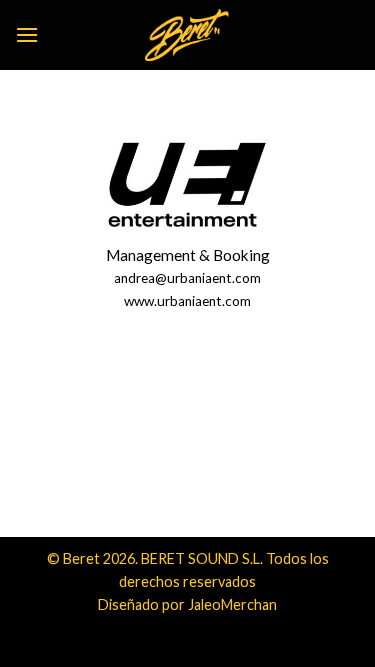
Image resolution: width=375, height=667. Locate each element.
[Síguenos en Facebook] (151, 447)
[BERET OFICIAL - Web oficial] (188, 35)
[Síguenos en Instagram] (187, 447)
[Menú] (27, 34)
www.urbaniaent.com (187, 301)
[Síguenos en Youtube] (223, 447)
